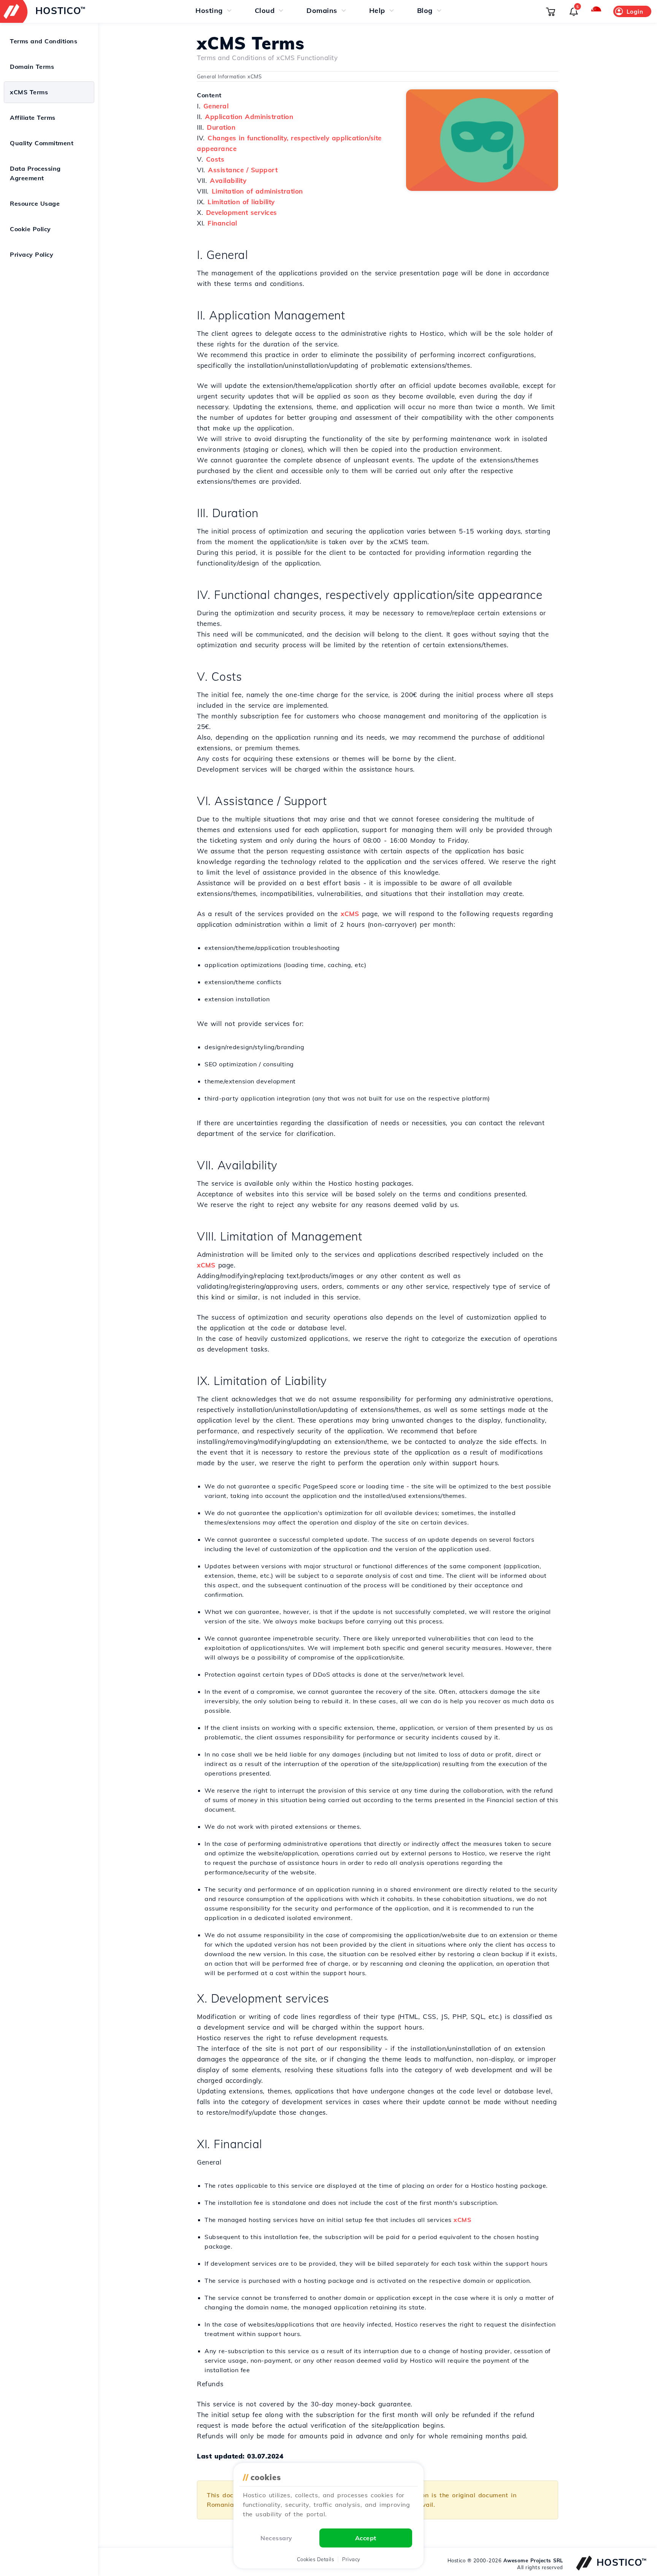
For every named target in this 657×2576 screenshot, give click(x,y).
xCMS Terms (29, 92)
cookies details (316, 2559)
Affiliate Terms (33, 118)
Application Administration (249, 117)
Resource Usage (35, 203)
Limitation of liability (241, 202)
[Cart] (551, 11)
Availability (228, 180)
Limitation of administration (257, 191)
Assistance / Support (243, 170)
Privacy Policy (32, 254)
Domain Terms (32, 67)
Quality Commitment (42, 143)
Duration (221, 127)
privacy (351, 2559)
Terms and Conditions (44, 41)
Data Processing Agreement (35, 173)
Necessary (276, 2538)
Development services (242, 212)
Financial (222, 223)
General (216, 106)
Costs (215, 159)
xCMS (350, 914)
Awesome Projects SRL (533, 2560)
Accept (366, 2538)
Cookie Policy (30, 229)
